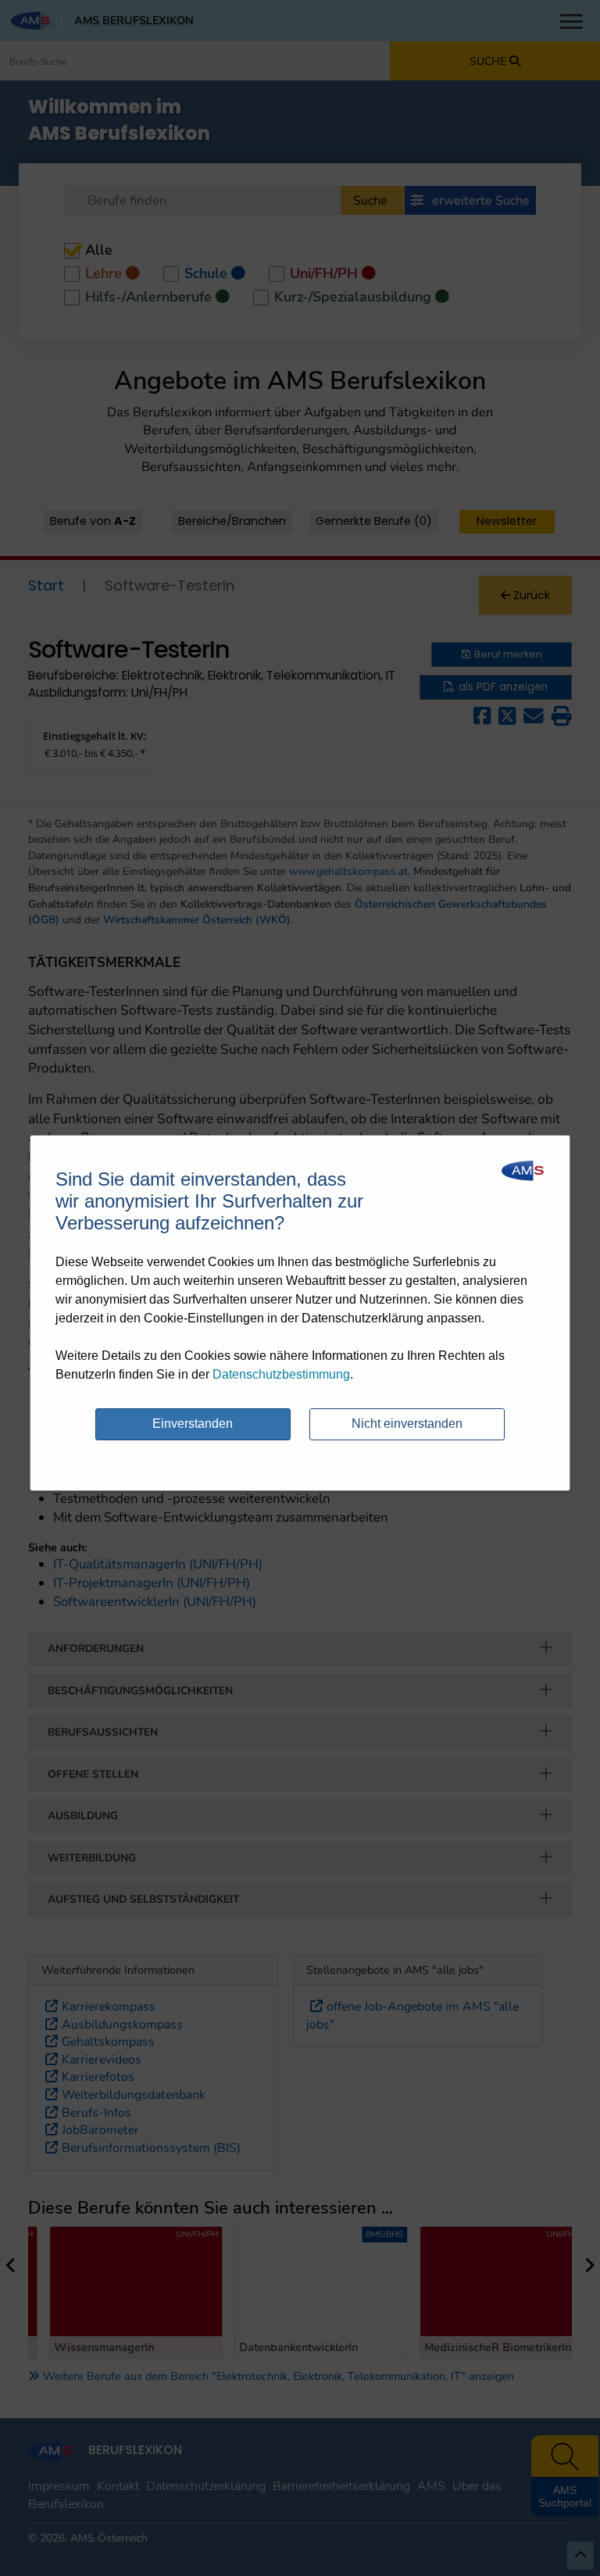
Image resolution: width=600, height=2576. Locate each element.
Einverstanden (193, 1424)
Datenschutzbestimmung (281, 1374)
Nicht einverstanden (407, 1424)
